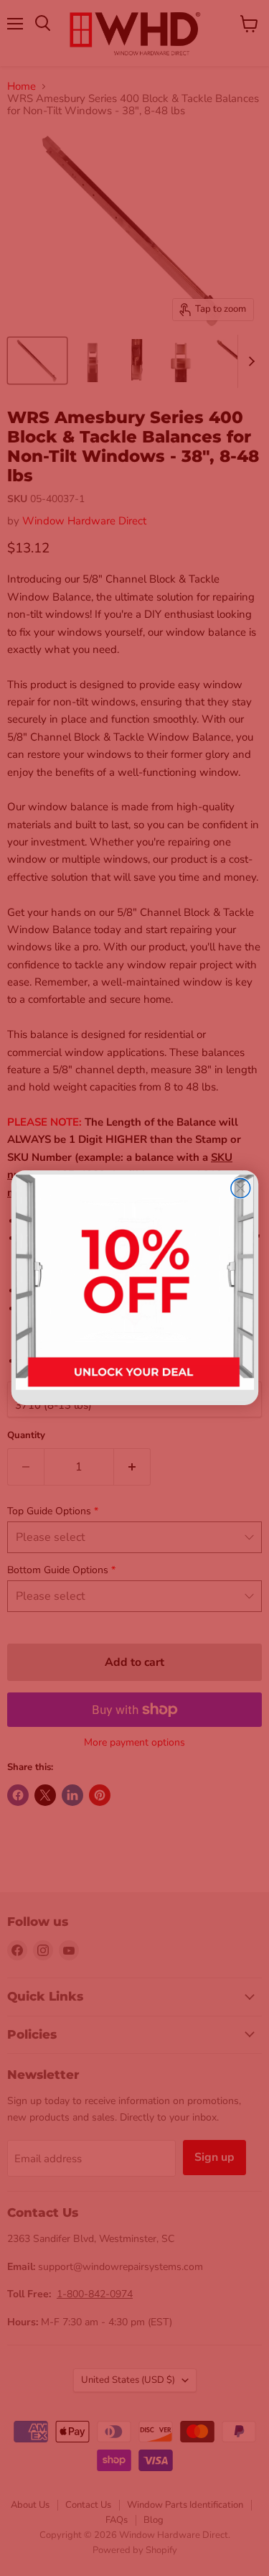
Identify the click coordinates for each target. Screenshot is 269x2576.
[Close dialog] (240, 1189)
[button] (134, 1288)
